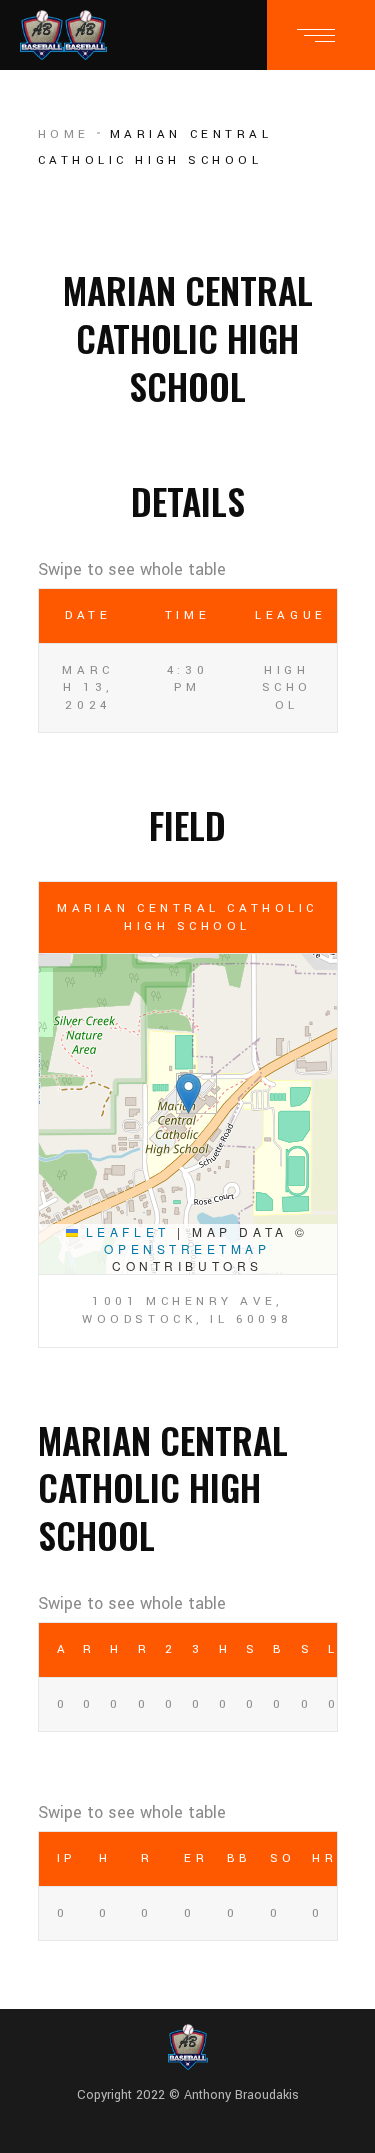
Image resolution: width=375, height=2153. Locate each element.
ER (196, 1858)
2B (169, 1649)
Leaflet (123, 1231)
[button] (188, 1093)
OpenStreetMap (187, 1248)
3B (196, 1649)
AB (61, 1649)
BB (277, 1649)
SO (305, 1649)
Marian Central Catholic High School (187, 917)
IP (66, 1858)
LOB (332, 1649)
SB (250, 1649)
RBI (142, 1649)
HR (223, 1649)
